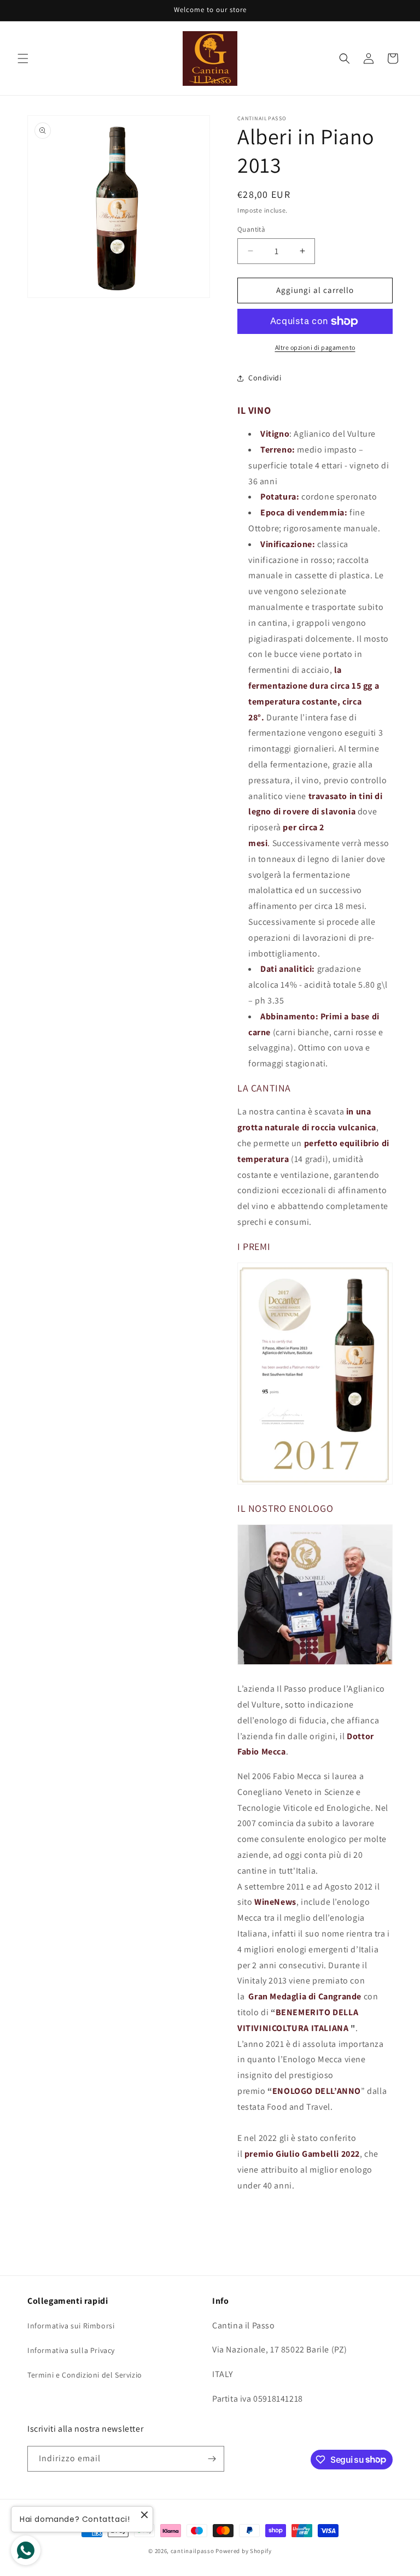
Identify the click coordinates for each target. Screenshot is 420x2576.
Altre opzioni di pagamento (315, 347)
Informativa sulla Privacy (71, 2350)
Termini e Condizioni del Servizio (85, 2375)
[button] (23, 58)
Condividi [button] (265, 378)
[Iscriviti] (212, 2459)
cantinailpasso (192, 2551)
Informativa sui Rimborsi (71, 2326)
